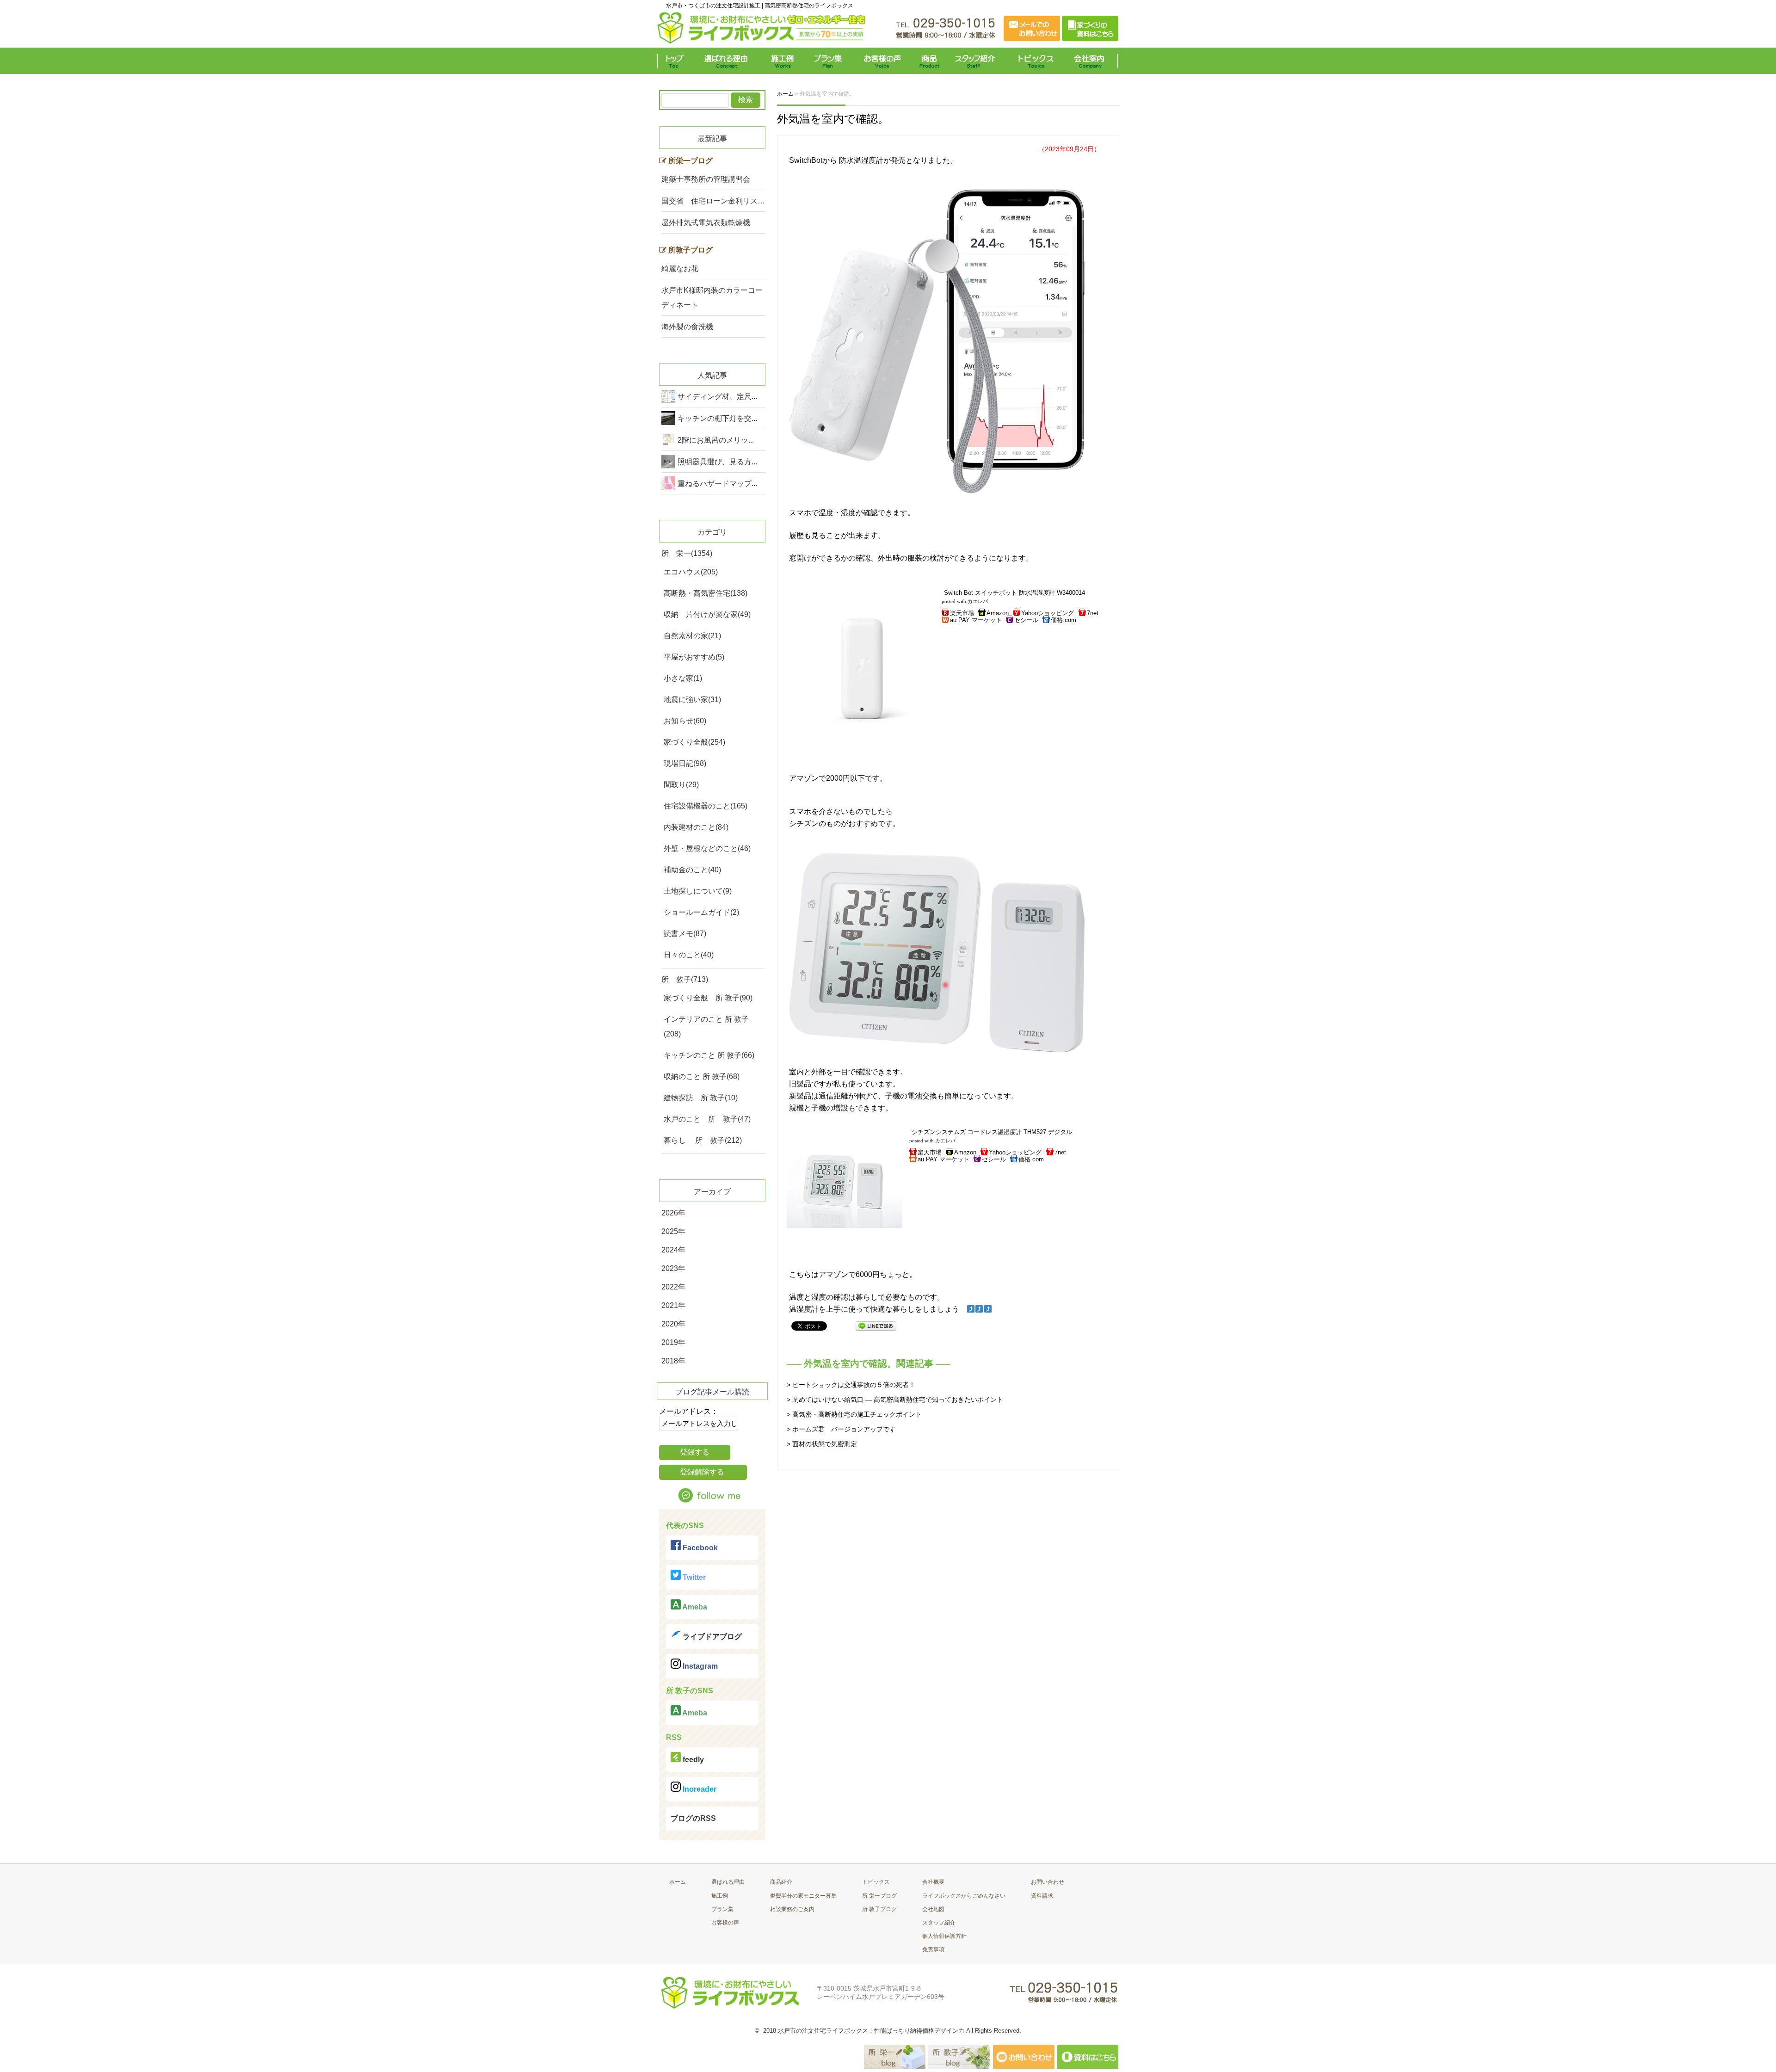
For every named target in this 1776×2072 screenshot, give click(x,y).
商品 (931, 61)
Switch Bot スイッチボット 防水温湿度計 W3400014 (1014, 593)
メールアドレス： (689, 1411)
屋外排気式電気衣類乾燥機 (706, 223)
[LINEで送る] (876, 1325)
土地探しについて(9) (698, 891)
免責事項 (933, 1949)
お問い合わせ (1048, 1882)
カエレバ (978, 601)
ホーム (678, 1882)
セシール (1026, 620)
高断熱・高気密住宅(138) (706, 593)
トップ (676, 61)
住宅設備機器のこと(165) (706, 806)
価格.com (1064, 620)
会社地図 (933, 1909)
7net (1093, 613)
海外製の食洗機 (687, 327)
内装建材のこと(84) (696, 827)
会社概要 (933, 1882)
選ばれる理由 (728, 61)
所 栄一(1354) (687, 553)
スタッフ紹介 (977, 61)
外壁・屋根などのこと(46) (707, 848)
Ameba (694, 1607)
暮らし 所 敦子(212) (703, 1140)
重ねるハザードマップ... (717, 484)
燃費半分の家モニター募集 (803, 1896)
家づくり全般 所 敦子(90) (708, 998)
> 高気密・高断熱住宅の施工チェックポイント (854, 1414)
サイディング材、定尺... (717, 397)
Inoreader (699, 1789)
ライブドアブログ (711, 1637)
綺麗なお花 (680, 268)
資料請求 (1042, 1896)
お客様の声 (882, 61)
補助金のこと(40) (692, 870)
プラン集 (829, 61)
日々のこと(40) (689, 955)
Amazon (998, 613)
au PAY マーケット (976, 620)
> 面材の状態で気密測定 (822, 1444)
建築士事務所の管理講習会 (706, 179)
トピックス (1034, 61)
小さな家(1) (683, 678)
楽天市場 (962, 613)
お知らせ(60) (685, 721)
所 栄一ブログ (879, 1896)
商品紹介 (781, 1882)
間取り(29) (681, 785)
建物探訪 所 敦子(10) (701, 1098)
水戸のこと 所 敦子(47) (707, 1119)
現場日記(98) (685, 763)
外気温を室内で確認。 (833, 119)
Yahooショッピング (1048, 613)
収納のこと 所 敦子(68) (702, 1076)
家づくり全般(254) (694, 742)
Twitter (693, 1577)
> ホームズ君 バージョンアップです (841, 1429)
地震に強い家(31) (692, 700)
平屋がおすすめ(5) (694, 657)
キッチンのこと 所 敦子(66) (709, 1055)
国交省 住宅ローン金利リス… (713, 201)
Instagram (699, 1666)
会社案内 (1091, 61)
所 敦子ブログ (879, 1909)
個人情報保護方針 (944, 1936)
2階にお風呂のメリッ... (716, 440)
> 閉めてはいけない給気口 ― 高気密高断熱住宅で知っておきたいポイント (895, 1400)
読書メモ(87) (685, 934)
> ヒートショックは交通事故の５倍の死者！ (851, 1385)
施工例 (783, 61)
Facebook (699, 1548)
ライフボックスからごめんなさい (964, 1896)
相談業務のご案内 (792, 1909)
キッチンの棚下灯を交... (717, 418)
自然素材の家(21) (692, 636)
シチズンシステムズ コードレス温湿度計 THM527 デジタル (992, 1132)
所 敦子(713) (685, 979)
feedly (692, 1760)
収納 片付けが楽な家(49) (707, 614)
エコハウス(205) (691, 572)
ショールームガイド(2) (701, 912)
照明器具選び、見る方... (717, 462)
